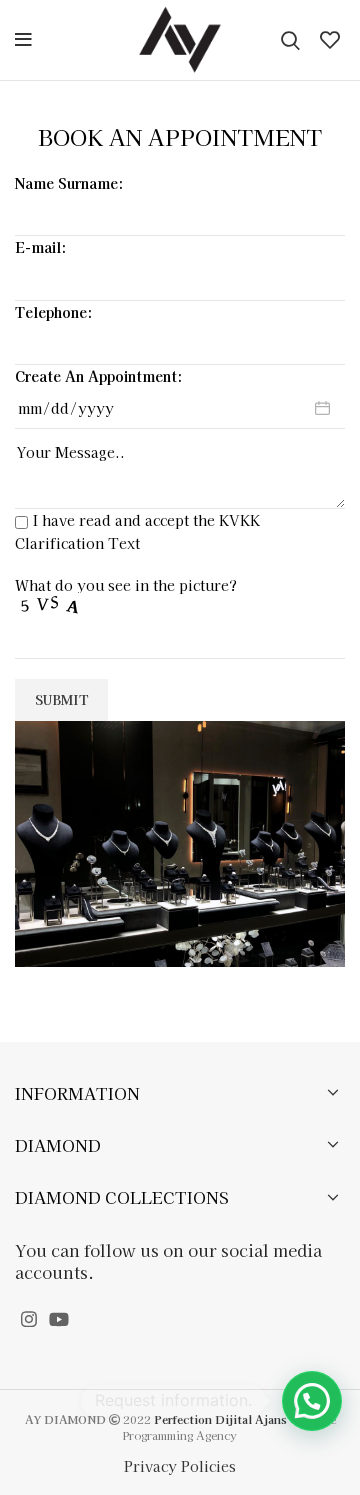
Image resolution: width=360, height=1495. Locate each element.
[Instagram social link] (29, 1319)
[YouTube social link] (59, 1319)
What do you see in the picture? (126, 585)
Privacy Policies (180, 1466)
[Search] (290, 40)
